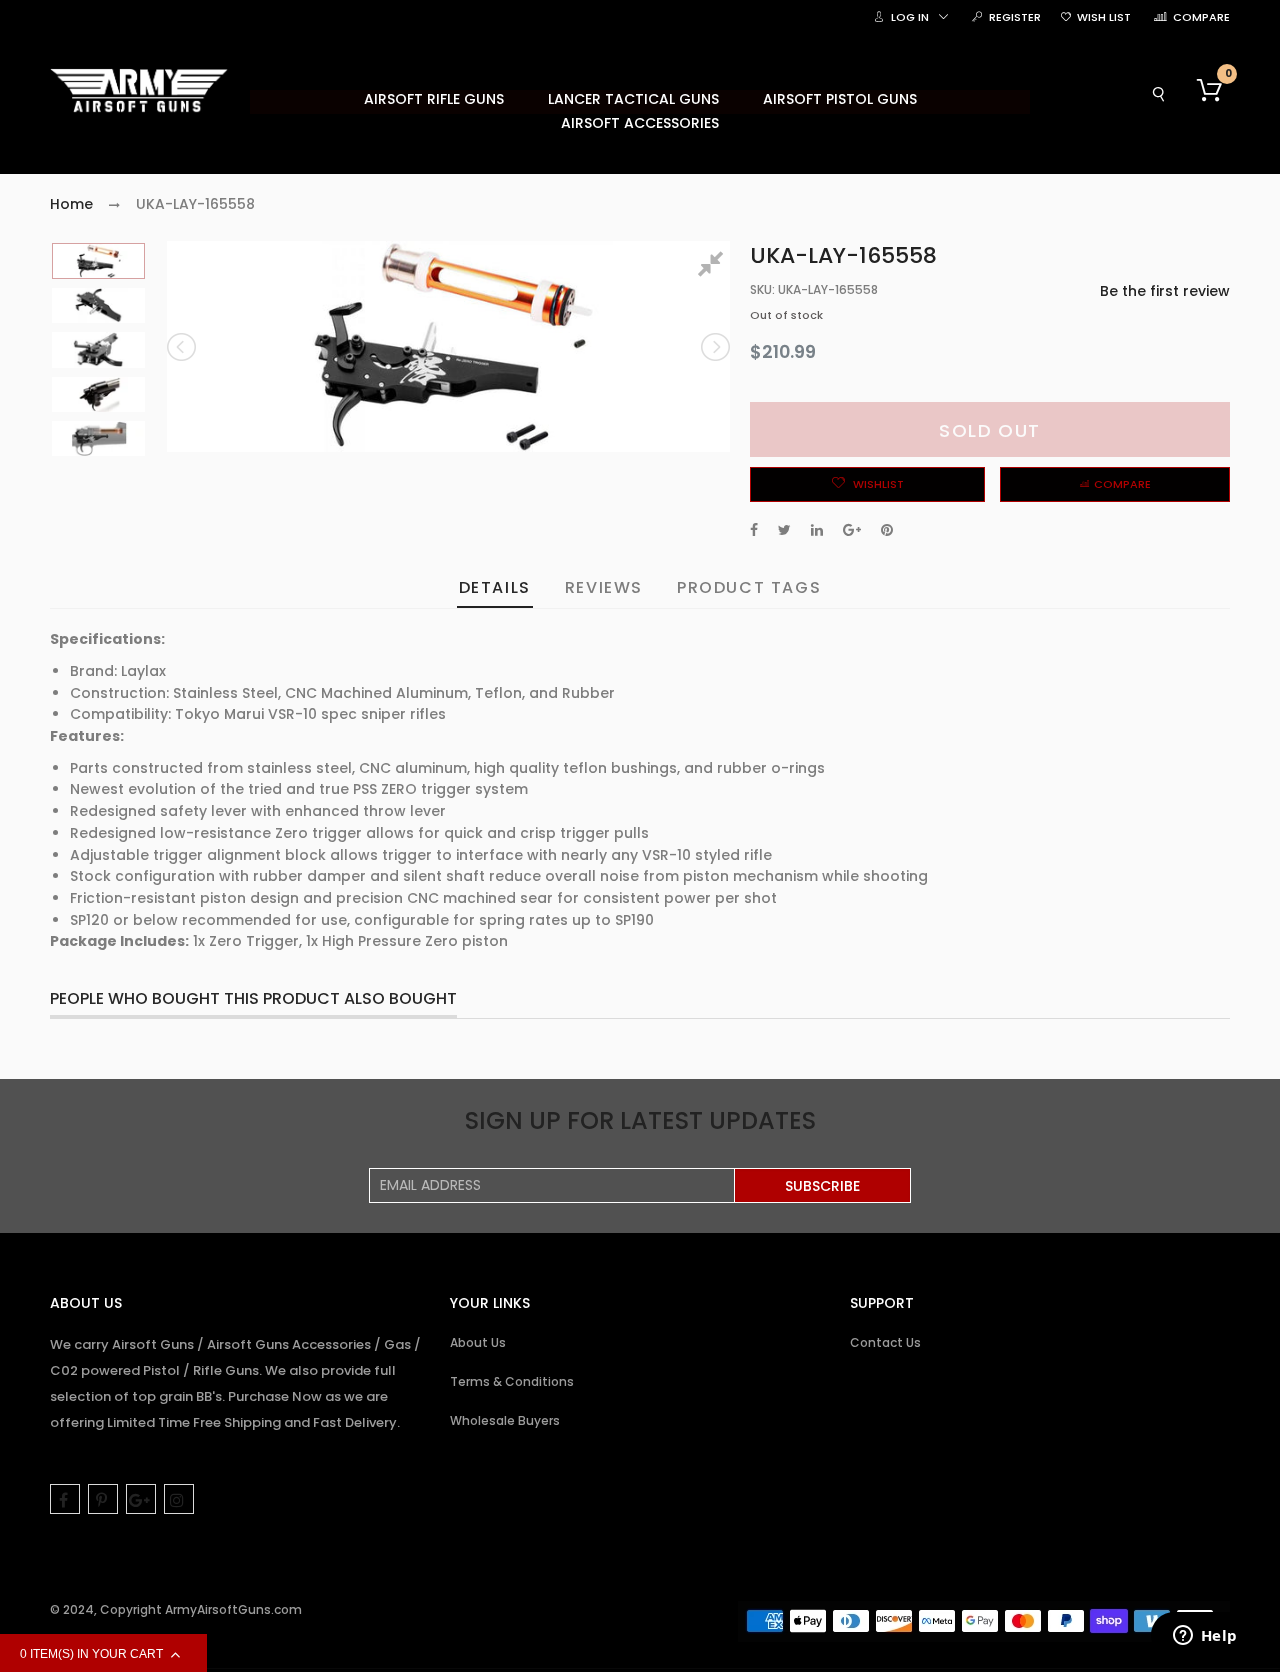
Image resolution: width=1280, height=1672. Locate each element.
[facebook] (65, 1499)
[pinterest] (103, 1499)
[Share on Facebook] (754, 530)
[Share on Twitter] (784, 530)
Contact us (885, 1342)
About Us (478, 1342)
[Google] (141, 1499)
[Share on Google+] (852, 530)
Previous (183, 347)
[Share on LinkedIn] (817, 530)
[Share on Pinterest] (887, 530)
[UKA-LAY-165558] (98, 261)
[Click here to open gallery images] (714, 267)
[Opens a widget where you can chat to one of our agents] (1205, 1637)
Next (714, 347)
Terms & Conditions (512, 1381)
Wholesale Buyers (505, 1420)
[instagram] (179, 1499)
